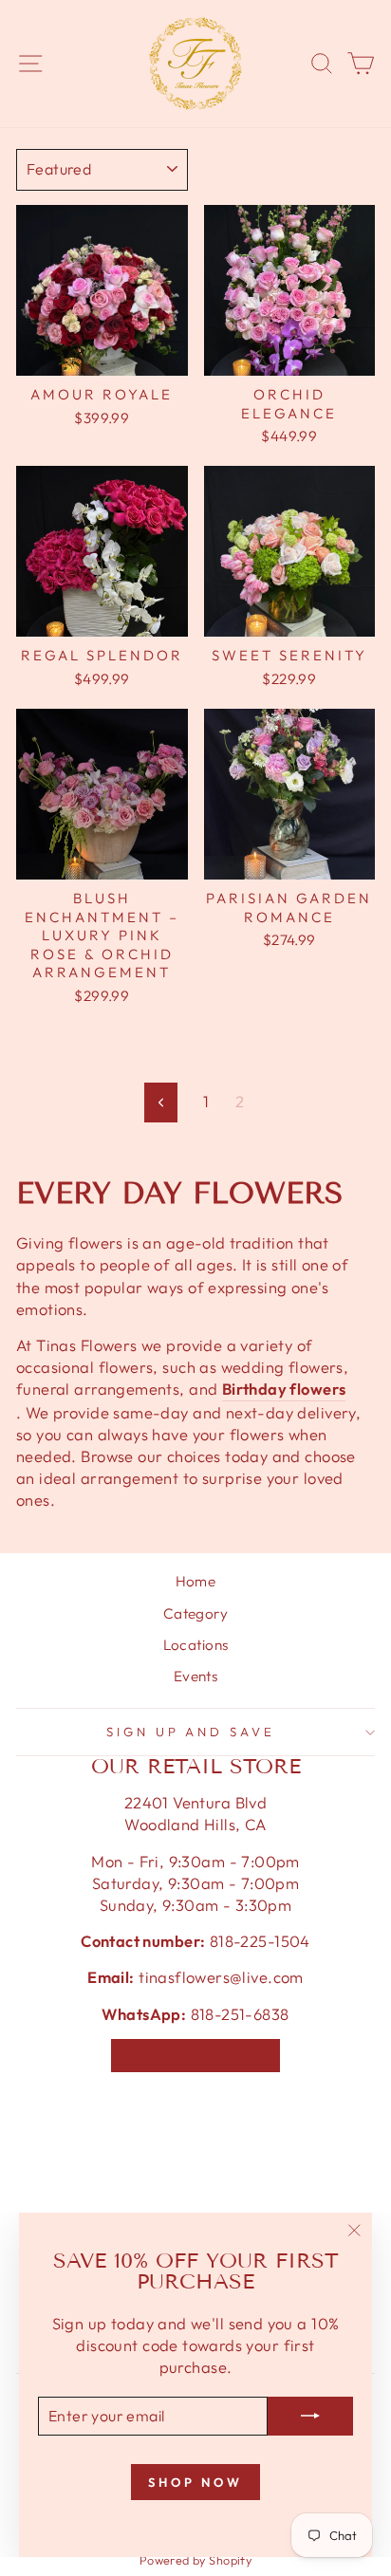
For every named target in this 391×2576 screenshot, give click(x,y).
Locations (196, 1645)
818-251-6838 (240, 2014)
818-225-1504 (257, 1941)
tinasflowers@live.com (221, 1977)
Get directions (195, 2056)
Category (195, 1613)
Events (195, 1676)
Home (196, 1581)
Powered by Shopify (195, 2560)
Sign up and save (191, 1732)
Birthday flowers (284, 1389)
